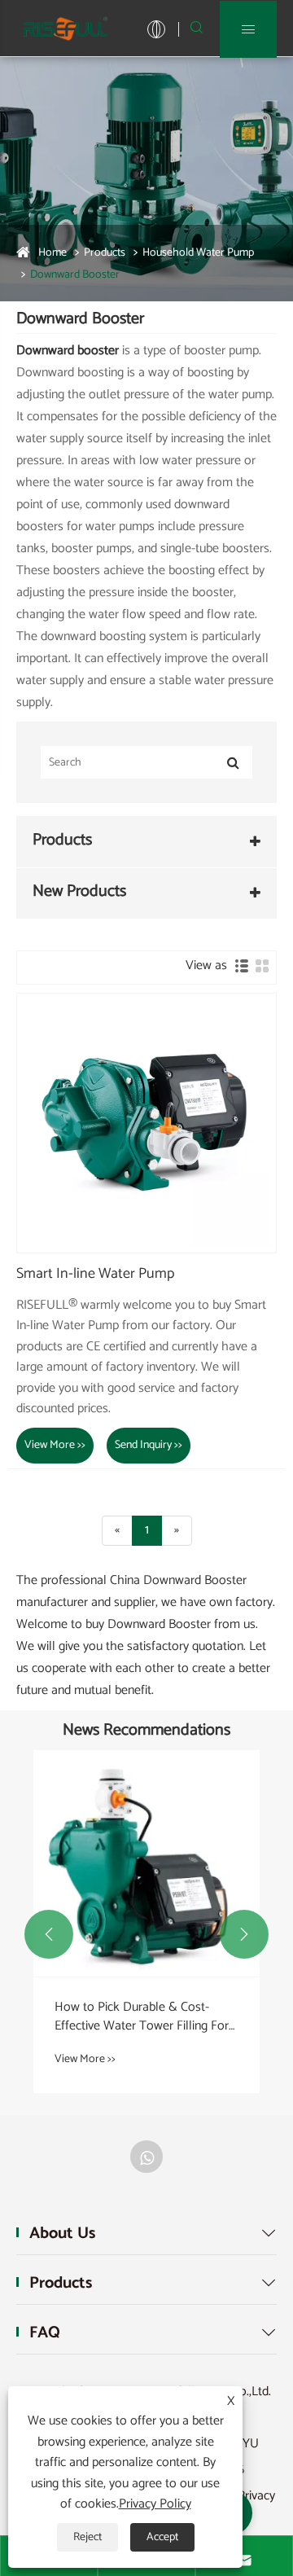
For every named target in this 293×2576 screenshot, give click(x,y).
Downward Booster (75, 275)
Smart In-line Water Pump (95, 1275)
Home (52, 253)
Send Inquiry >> (149, 1445)
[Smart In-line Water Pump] (146, 1123)
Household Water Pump (198, 253)
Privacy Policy (155, 2504)
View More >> (55, 1445)
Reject (87, 2537)
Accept (162, 2537)
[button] (49, 1934)
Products (105, 253)
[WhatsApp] (146, 2157)
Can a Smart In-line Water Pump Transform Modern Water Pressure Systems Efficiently (142, 2017)
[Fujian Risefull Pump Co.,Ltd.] (65, 28)
